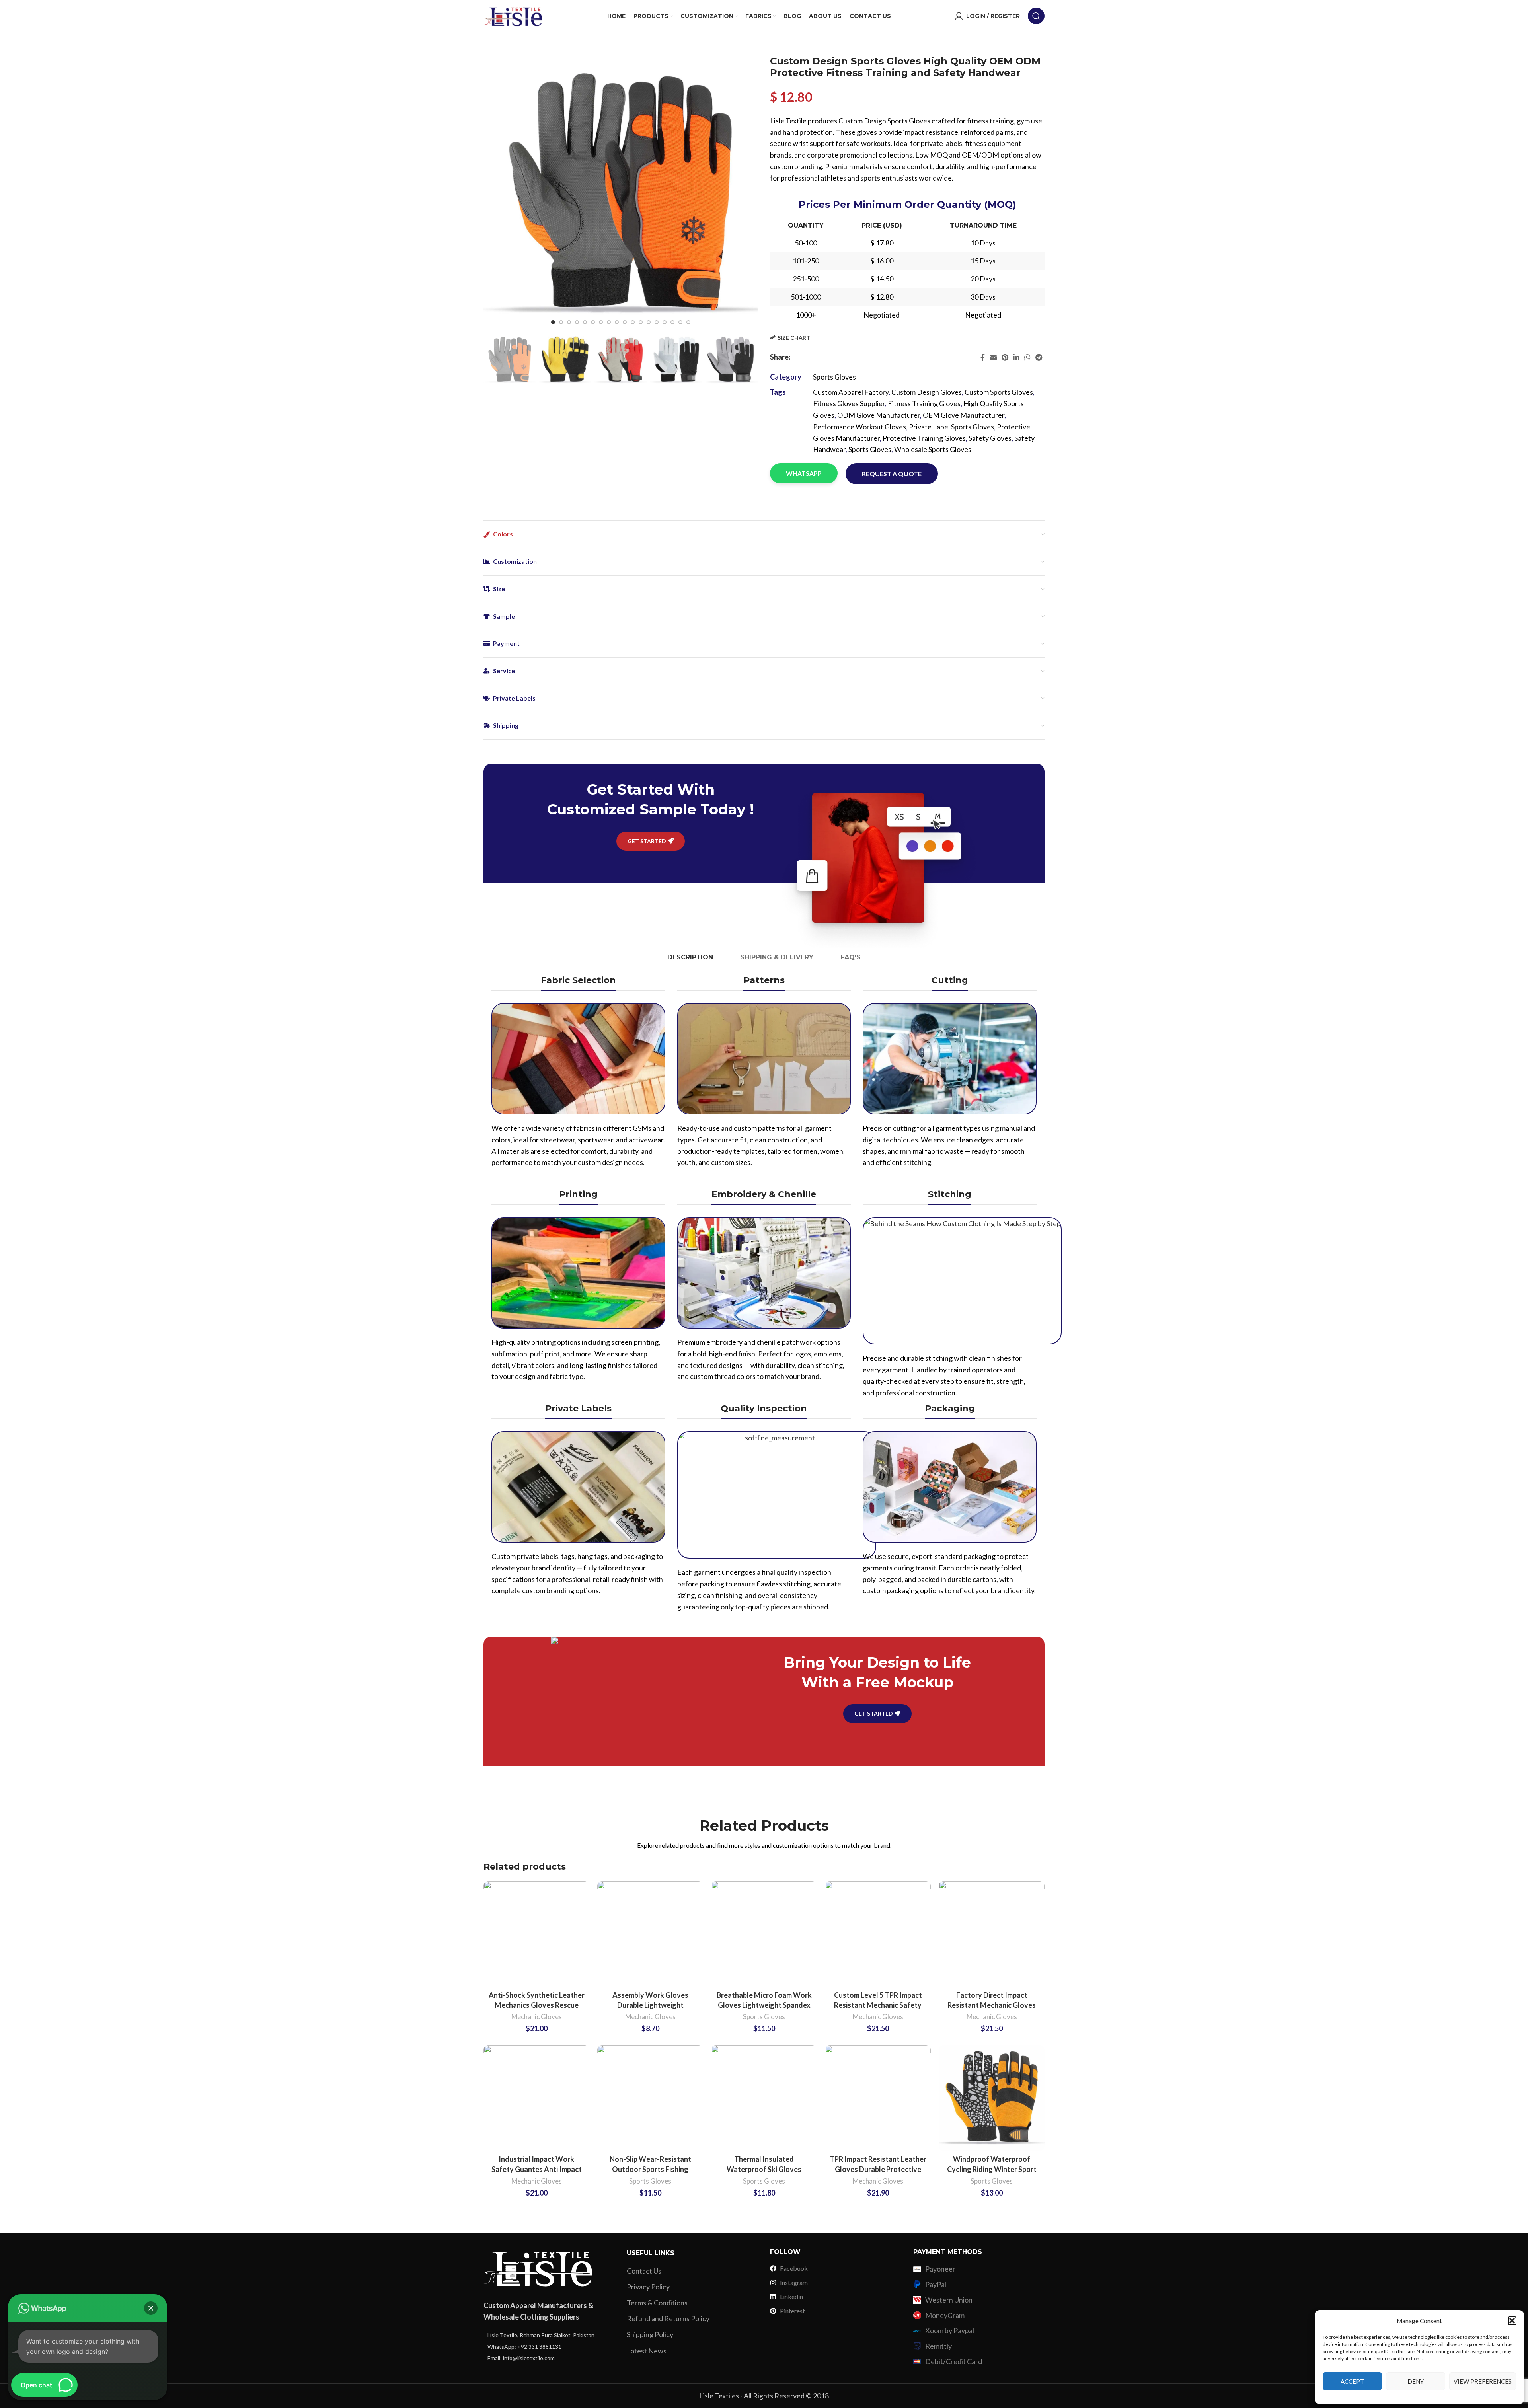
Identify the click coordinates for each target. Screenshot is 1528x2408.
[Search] (1036, 16)
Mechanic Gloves (537, 2017)
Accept (1352, 2381)
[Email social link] (993, 357)
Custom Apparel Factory (851, 392)
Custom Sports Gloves (999, 392)
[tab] (690, 957)
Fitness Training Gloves (924, 403)
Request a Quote (892, 474)
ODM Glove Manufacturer (879, 415)
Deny (1416, 2381)
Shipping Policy (650, 2334)
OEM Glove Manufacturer (964, 415)
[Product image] (536, 1934)
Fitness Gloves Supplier (849, 403)
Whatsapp (804, 473)
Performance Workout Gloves (859, 427)
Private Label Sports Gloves (951, 427)
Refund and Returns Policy (668, 2318)
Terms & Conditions (657, 2303)
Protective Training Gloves (924, 438)
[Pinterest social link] (1005, 357)
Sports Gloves (834, 377)
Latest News (647, 2351)
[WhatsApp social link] (1027, 357)
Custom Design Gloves (927, 392)
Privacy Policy (648, 2287)
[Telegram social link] (1039, 357)
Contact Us (644, 2271)
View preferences (1483, 2381)
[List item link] (549, 2335)
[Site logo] (513, 15)
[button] (1512, 2321)
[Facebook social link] (983, 357)
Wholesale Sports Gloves (933, 449)
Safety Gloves (990, 438)
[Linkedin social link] (1016, 357)
